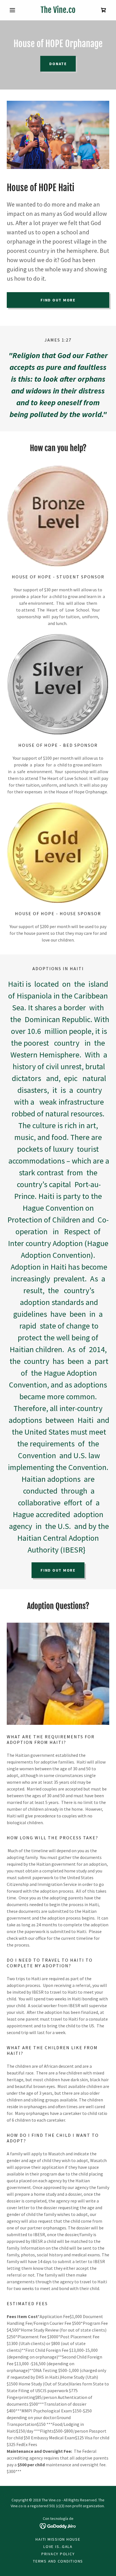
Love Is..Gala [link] (58, 2547)
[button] (14, 10)
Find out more (58, 300)
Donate (58, 64)
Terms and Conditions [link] (58, 2561)
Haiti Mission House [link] (58, 2539)
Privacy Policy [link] (58, 2554)
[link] (58, 10)
